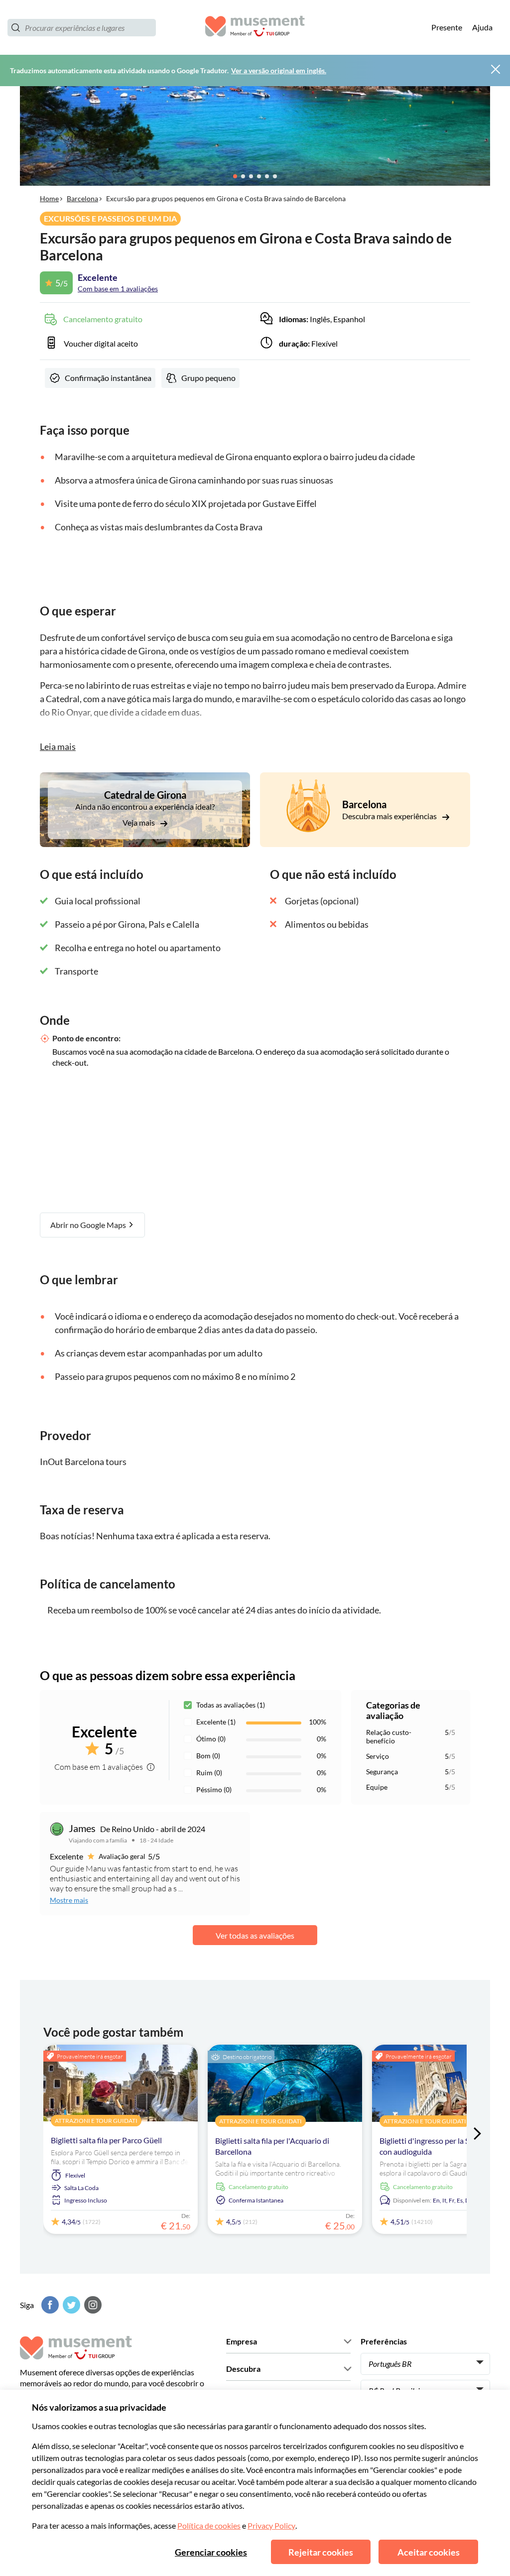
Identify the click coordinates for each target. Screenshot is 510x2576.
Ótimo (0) (211, 1739)
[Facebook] (49, 2305)
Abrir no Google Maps (89, 1225)
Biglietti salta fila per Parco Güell (106, 2140)
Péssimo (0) (214, 1789)
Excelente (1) (216, 1722)
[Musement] (255, 28)
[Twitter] (70, 2305)
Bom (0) (208, 1756)
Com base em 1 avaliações (118, 289)
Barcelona (82, 198)
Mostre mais (69, 1900)
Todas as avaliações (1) (231, 1705)
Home (49, 198)
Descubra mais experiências (390, 816)
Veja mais (139, 822)
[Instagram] (92, 2305)
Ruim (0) (209, 1773)
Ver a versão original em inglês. (279, 70)
